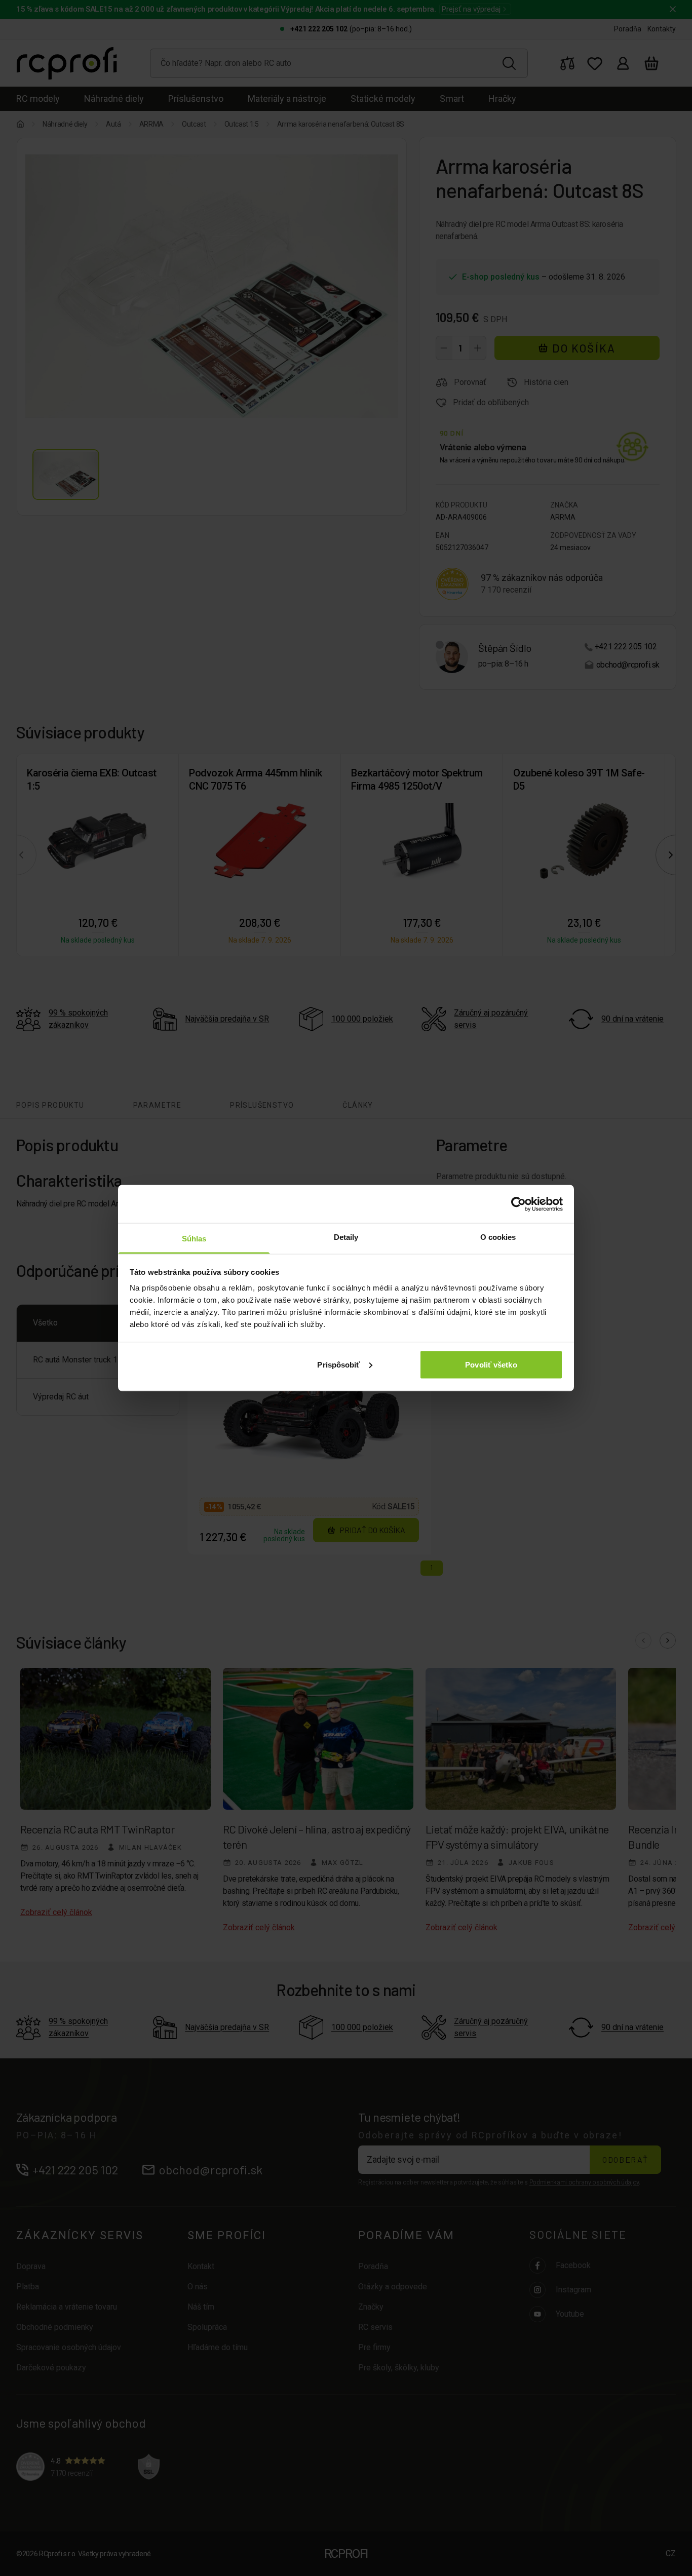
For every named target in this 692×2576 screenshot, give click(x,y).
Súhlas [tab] (194, 1239)
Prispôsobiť (338, 1364)
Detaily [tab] (346, 1237)
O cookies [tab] (498, 1237)
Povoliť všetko (491, 1364)
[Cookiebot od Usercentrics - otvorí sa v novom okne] (518, 1204)
